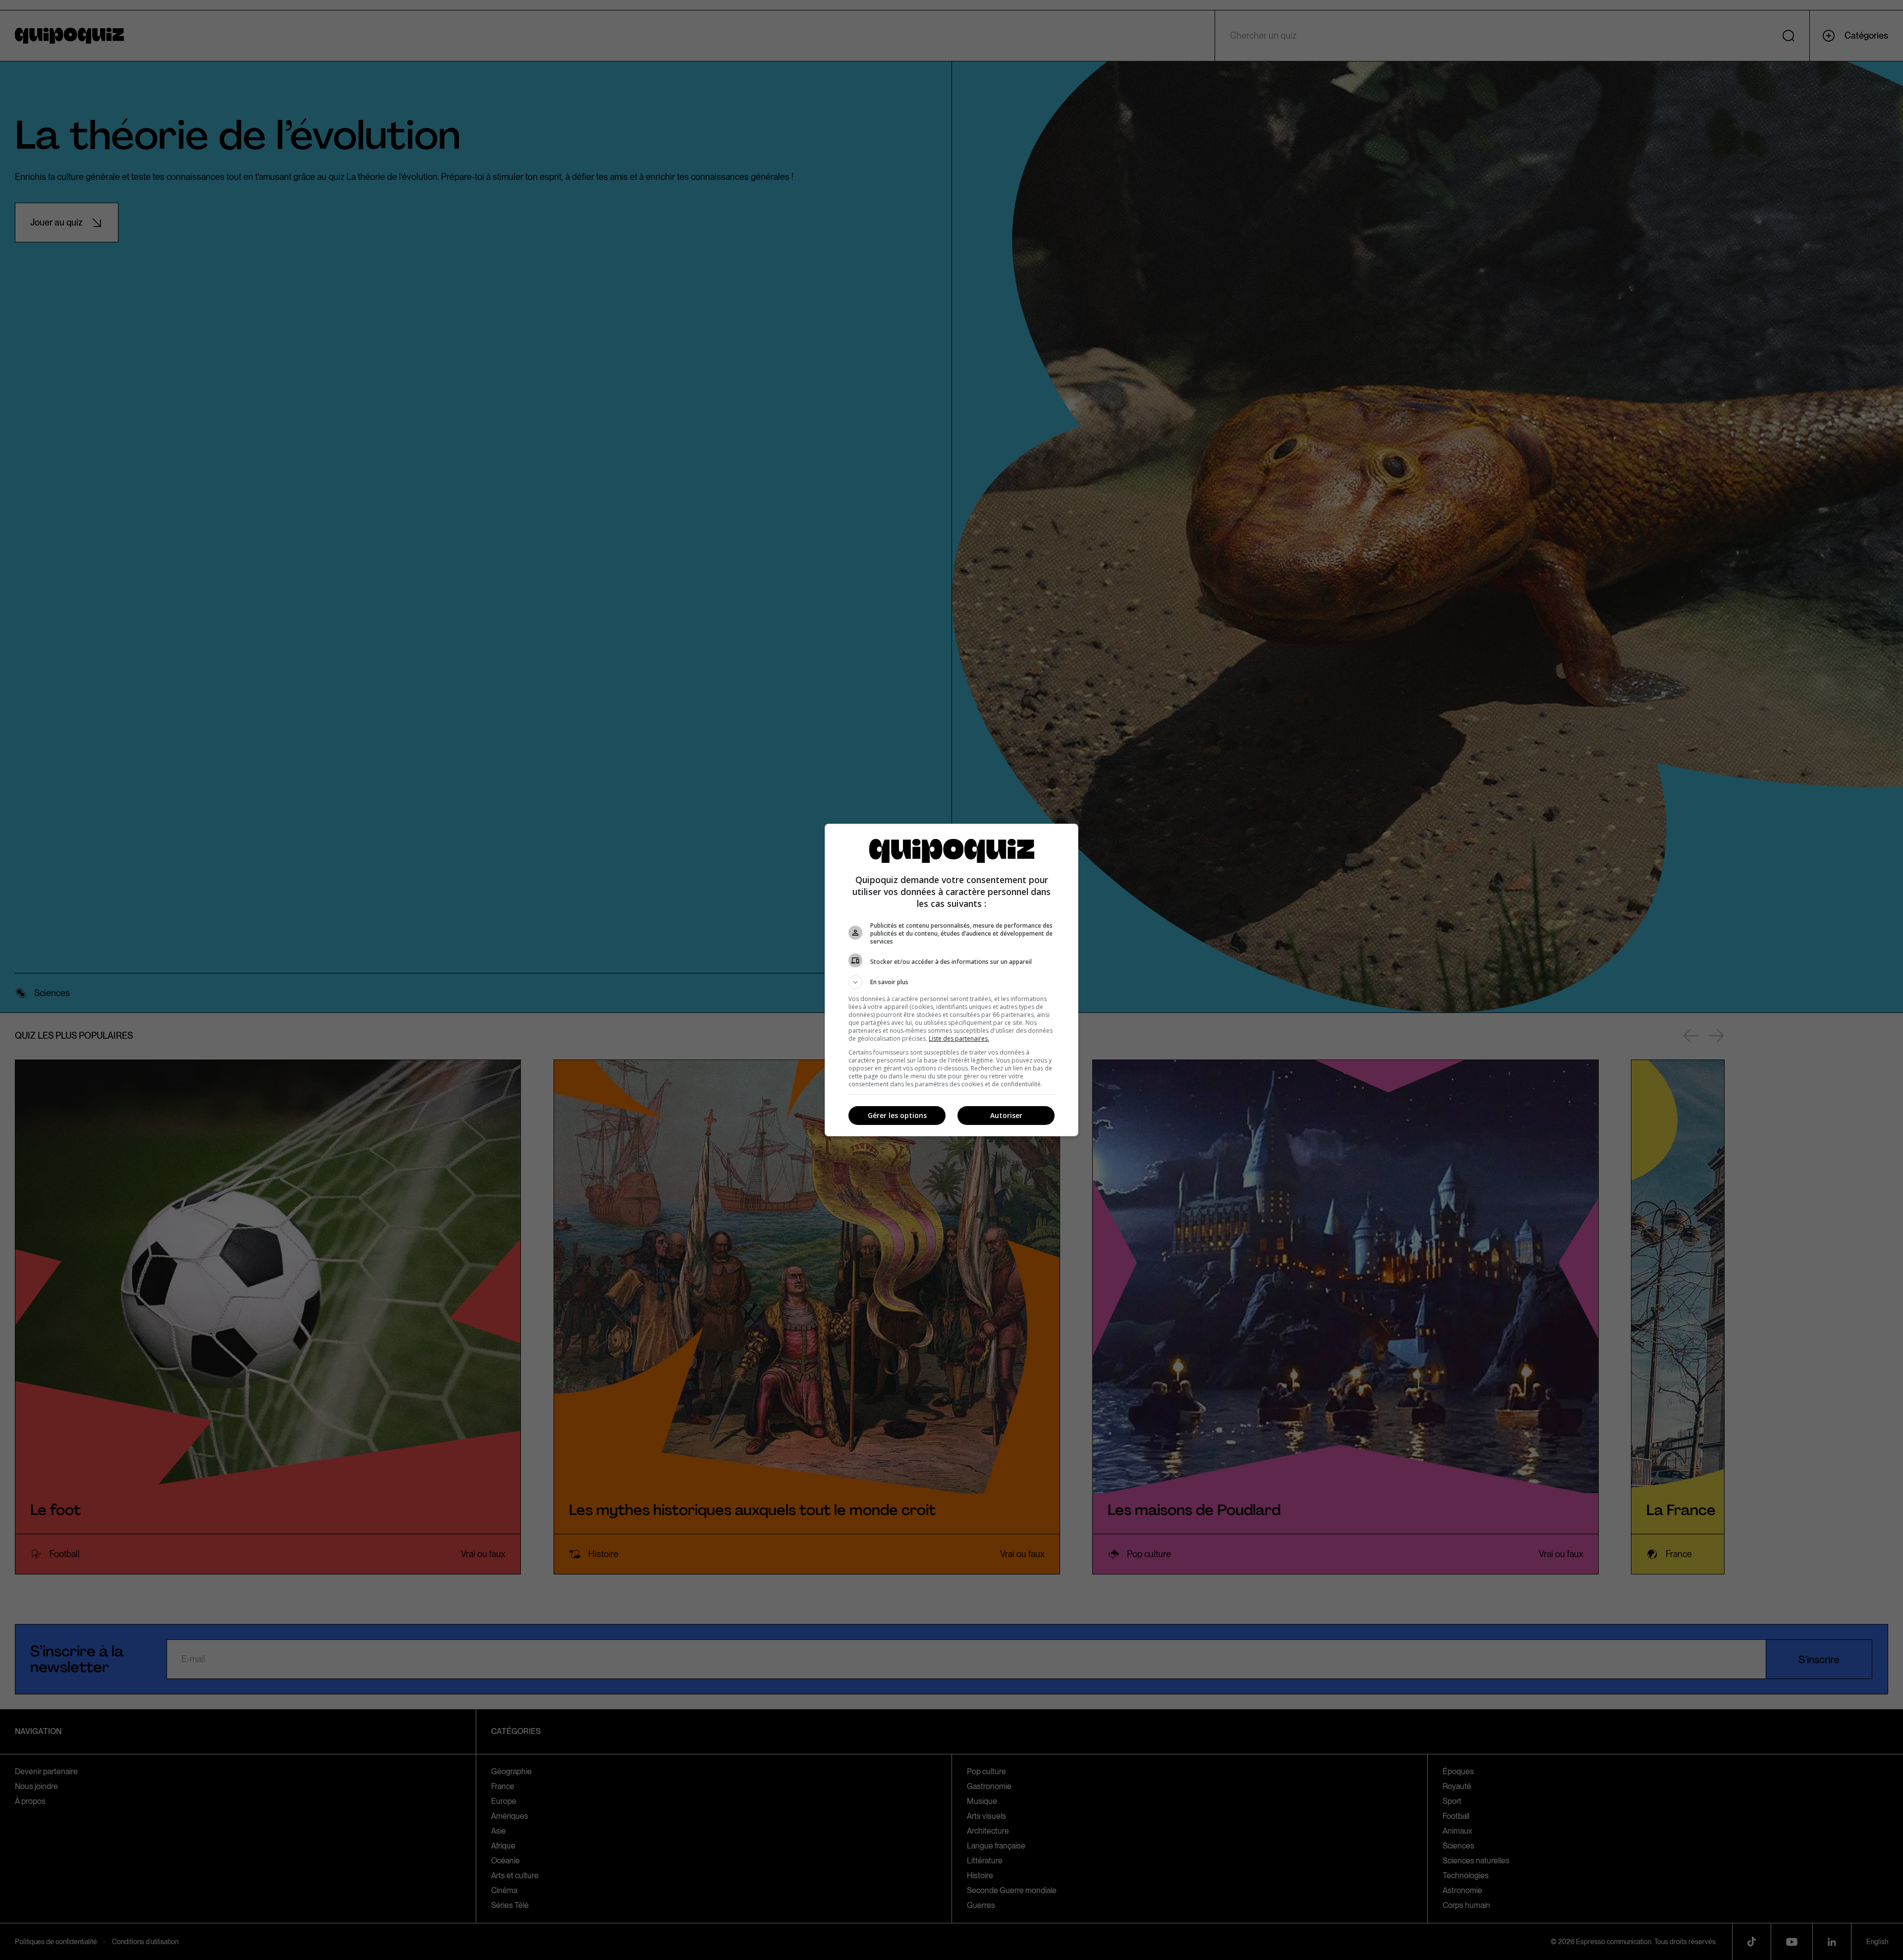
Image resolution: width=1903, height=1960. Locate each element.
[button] (951, 982)
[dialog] (951, 980)
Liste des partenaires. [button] (959, 1038)
